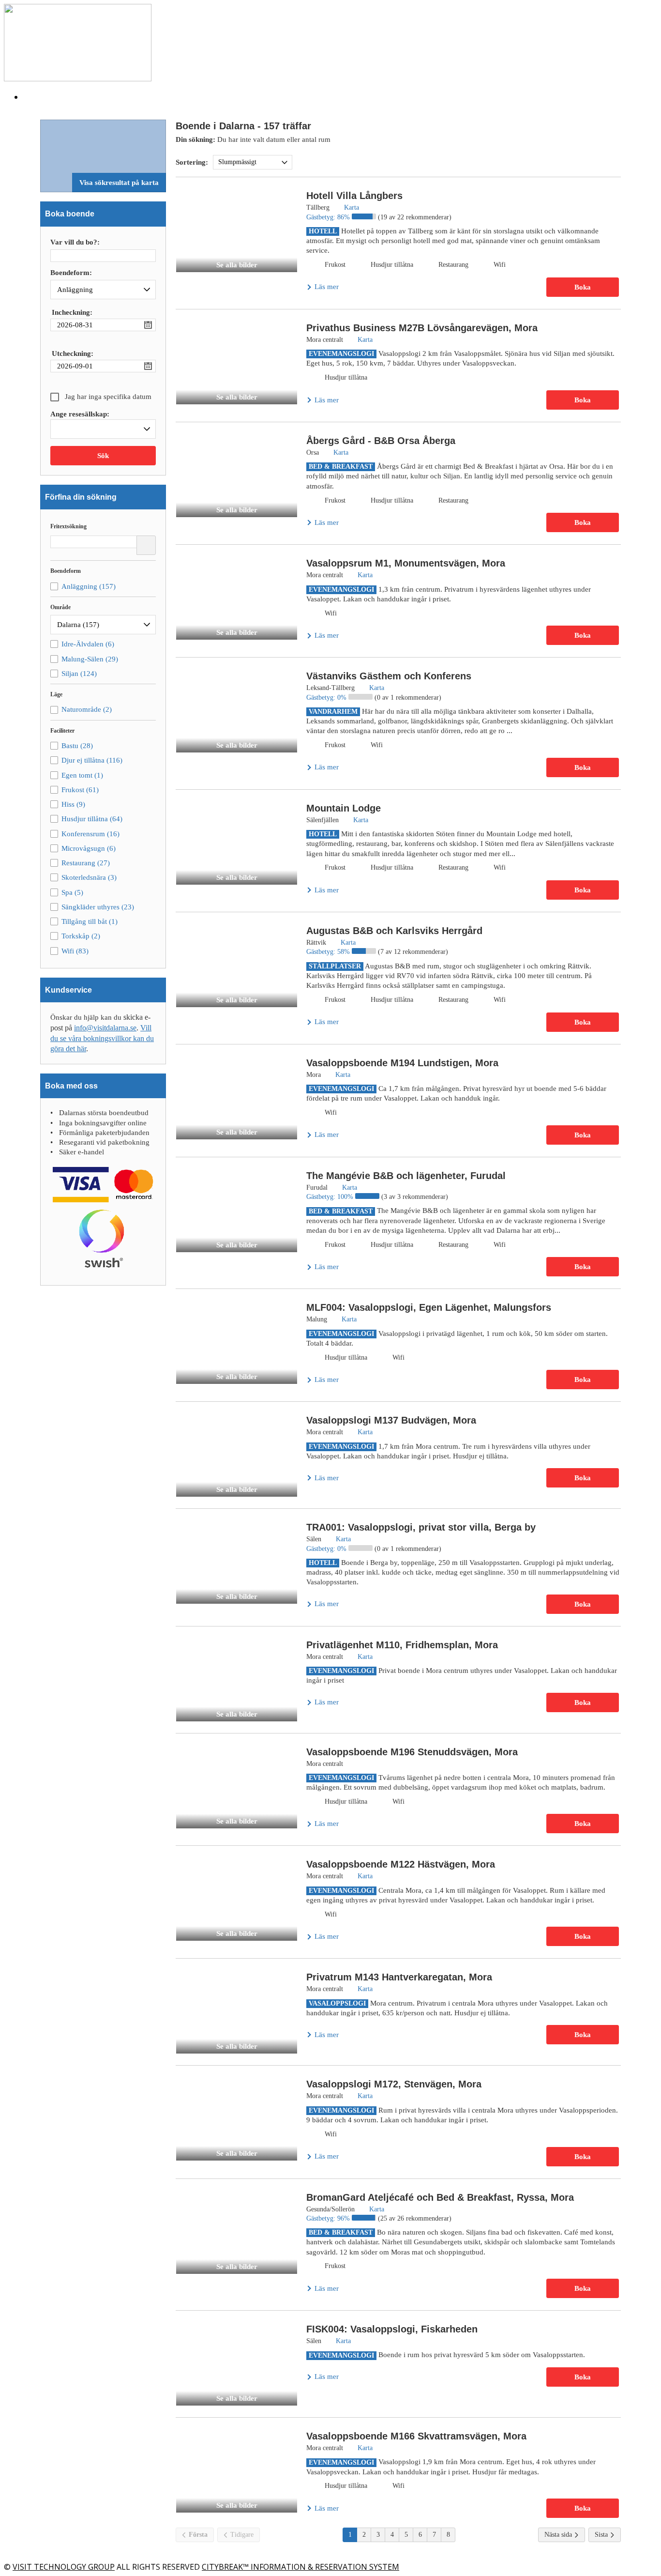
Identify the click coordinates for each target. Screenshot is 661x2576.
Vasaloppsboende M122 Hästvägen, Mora (401, 1864)
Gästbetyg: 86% (329, 217)
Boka (583, 287)
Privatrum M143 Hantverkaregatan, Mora (399, 1977)
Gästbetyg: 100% (331, 1197)
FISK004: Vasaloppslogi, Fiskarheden (392, 2329)
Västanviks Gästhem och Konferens (389, 676)
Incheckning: (72, 312)
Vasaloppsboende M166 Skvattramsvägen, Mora (416, 2436)
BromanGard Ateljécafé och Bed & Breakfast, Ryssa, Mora (440, 2197)
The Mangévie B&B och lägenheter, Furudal (406, 1176)
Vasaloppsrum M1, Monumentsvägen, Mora (406, 563)
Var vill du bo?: (75, 242)
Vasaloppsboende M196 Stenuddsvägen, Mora (412, 1752)
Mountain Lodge (344, 808)
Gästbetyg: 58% (329, 952)
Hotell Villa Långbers (354, 196)
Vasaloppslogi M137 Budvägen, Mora (391, 1420)
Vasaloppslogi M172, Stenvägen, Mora (394, 2084)
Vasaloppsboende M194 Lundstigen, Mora (402, 1063)
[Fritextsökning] (146, 545)
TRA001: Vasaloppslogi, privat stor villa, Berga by (421, 1527)
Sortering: (192, 162)
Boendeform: (71, 273)
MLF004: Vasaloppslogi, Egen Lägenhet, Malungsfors (429, 1307)
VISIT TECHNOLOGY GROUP (64, 2567)
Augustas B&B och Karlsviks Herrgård (394, 931)
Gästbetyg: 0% (327, 698)
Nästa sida (559, 2535)
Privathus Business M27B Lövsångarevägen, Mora (422, 328)
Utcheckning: (73, 353)
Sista (602, 2535)
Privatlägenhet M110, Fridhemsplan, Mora (402, 1645)
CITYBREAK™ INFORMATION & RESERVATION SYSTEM (300, 2567)
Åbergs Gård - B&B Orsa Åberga (381, 441)
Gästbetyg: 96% (329, 2218)
